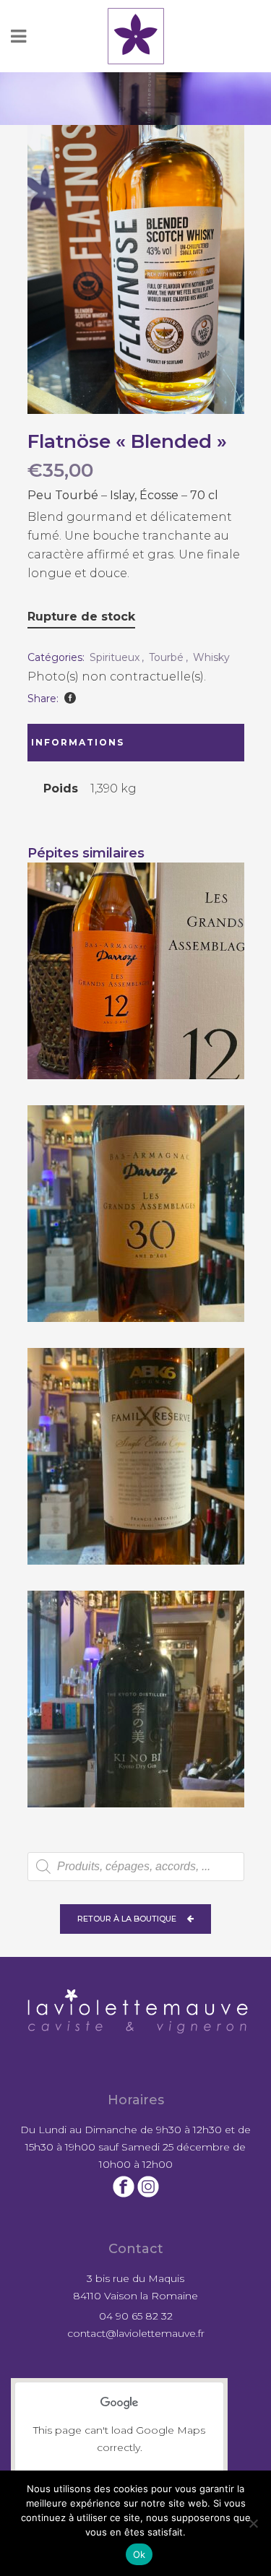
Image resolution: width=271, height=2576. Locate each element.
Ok (139, 2554)
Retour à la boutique (127, 1919)
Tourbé (166, 657)
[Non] (253, 2523)
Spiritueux (115, 657)
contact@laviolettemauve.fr (136, 2333)
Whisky (211, 657)
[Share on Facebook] (70, 698)
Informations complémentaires (90, 749)
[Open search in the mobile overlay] (136, 1867)
